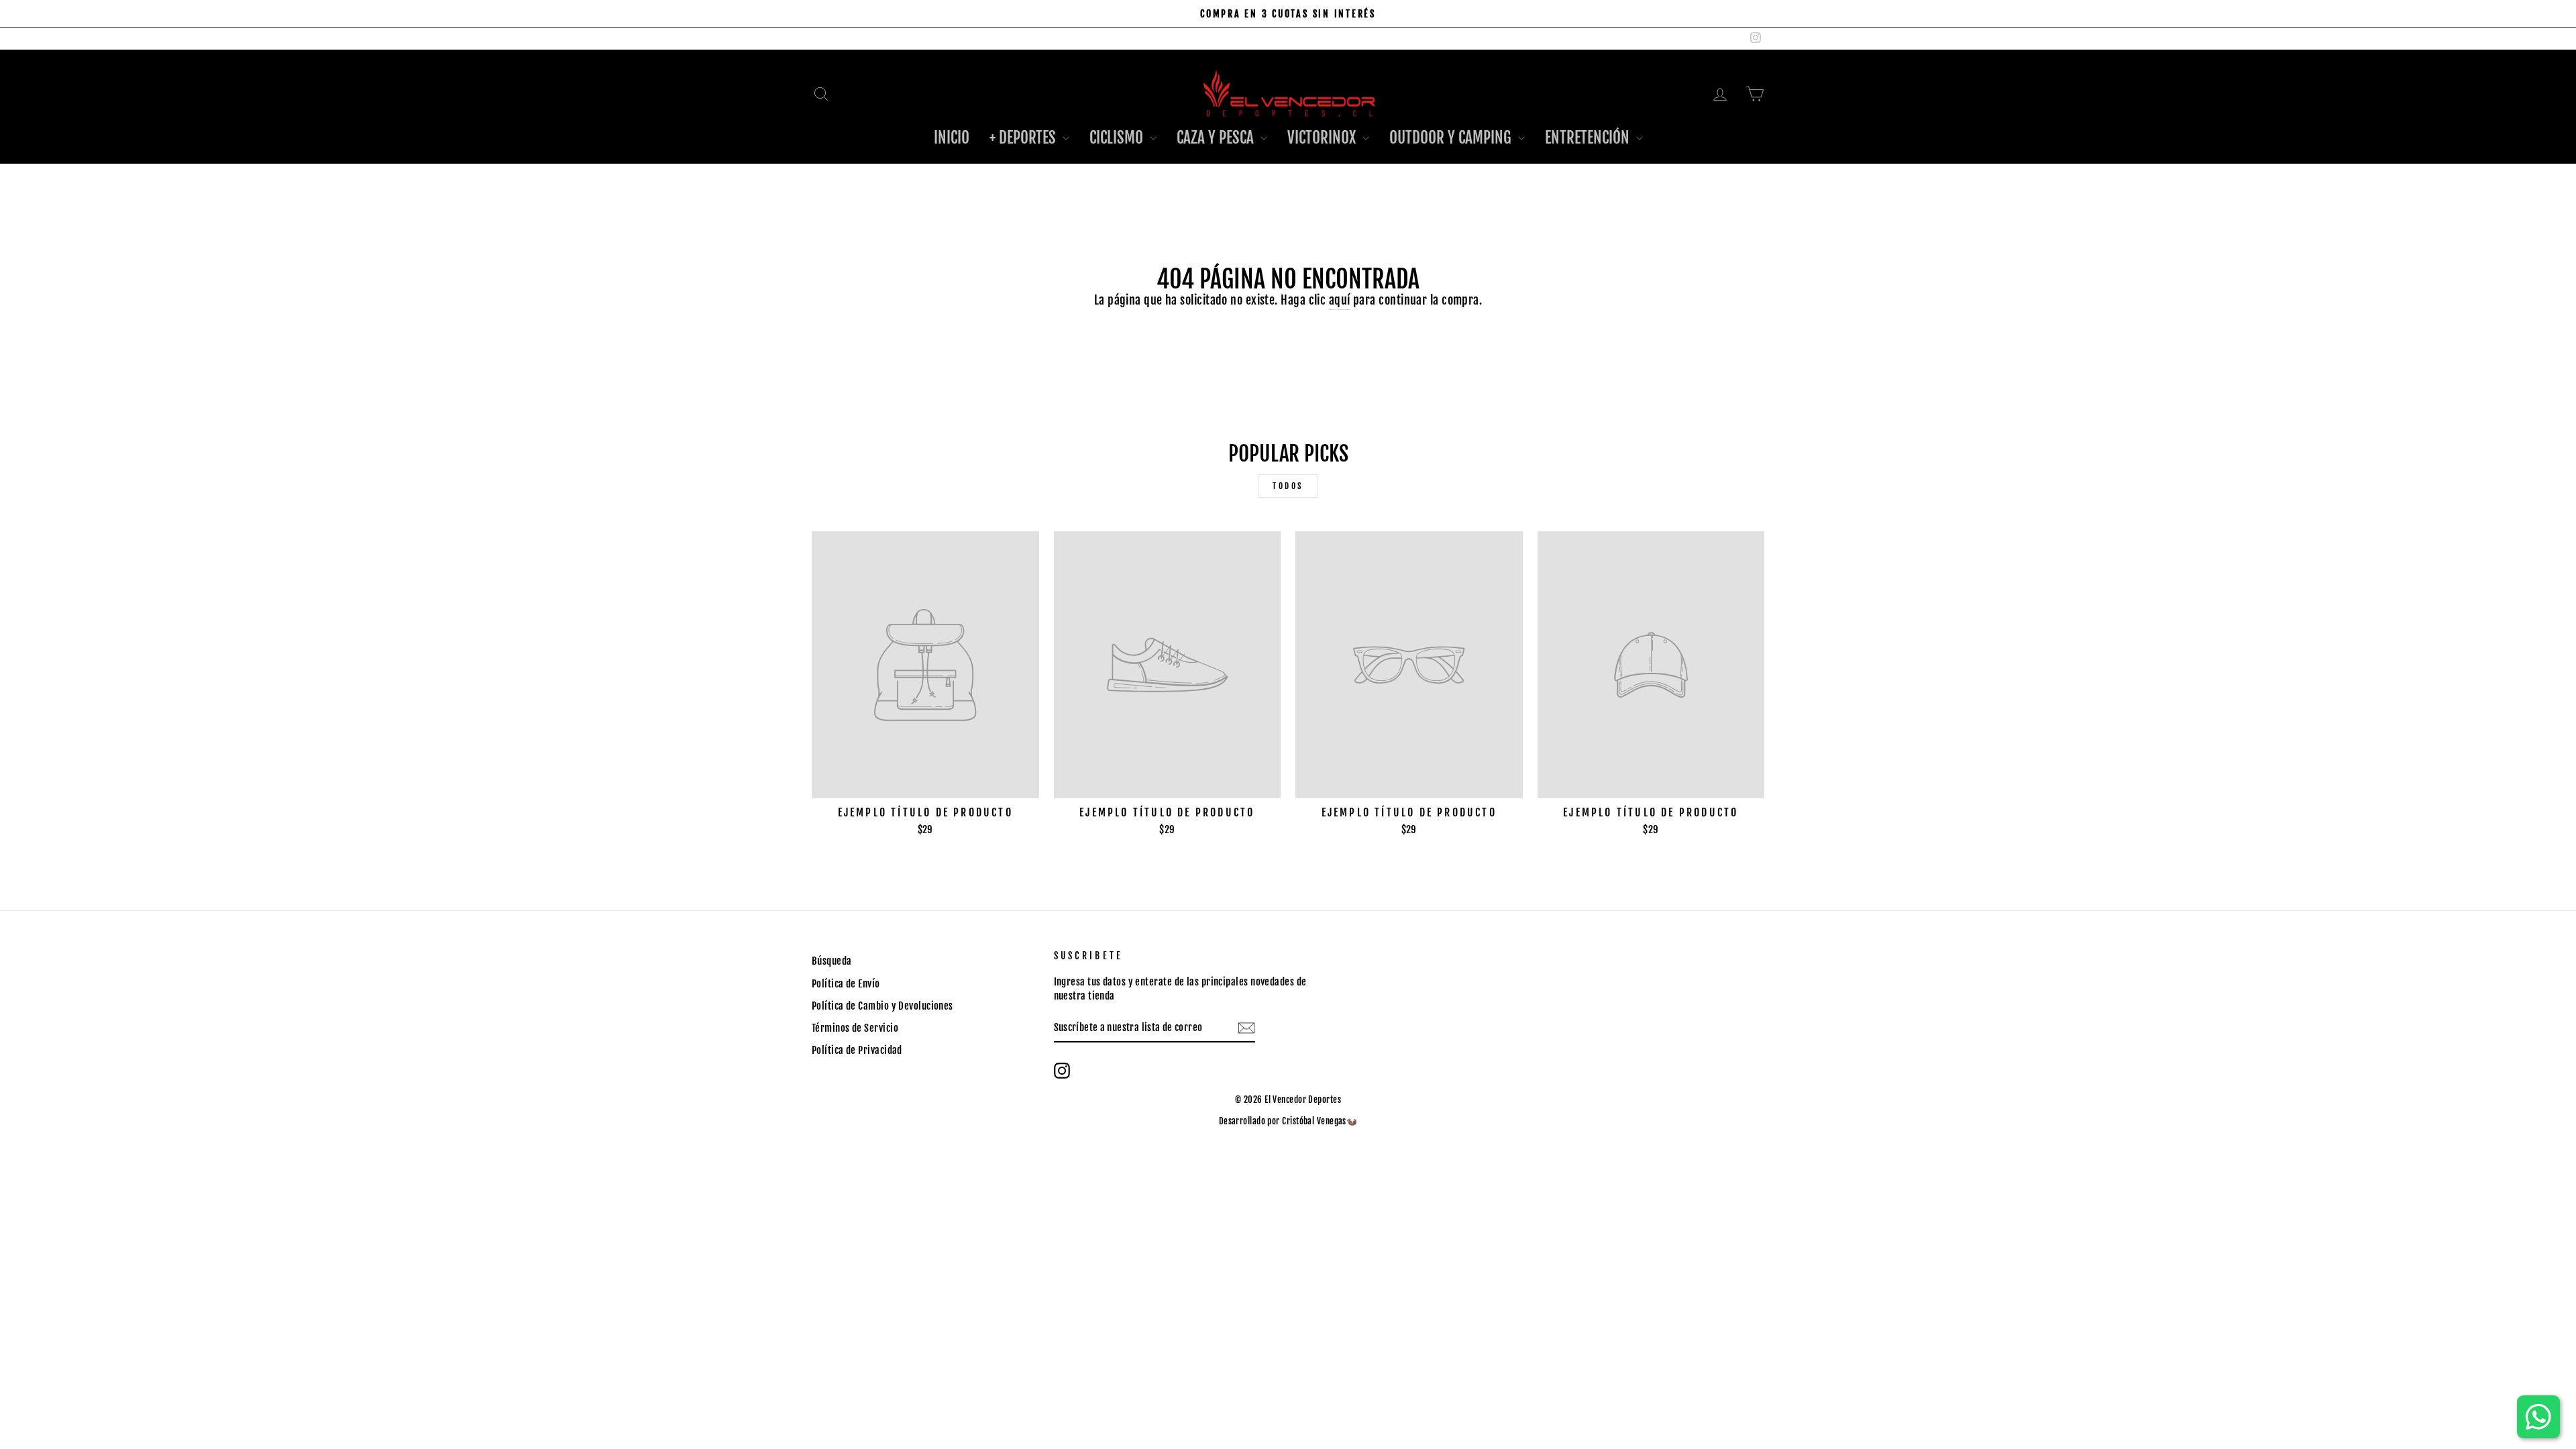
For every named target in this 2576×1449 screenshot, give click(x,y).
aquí (1340, 300)
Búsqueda (832, 961)
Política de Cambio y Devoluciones (882, 1006)
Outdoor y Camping (1452, 138)
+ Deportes (1024, 138)
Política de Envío (846, 984)
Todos (1288, 486)
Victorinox (1323, 138)
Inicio (952, 138)
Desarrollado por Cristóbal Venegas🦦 (1288, 1121)
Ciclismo (1118, 138)
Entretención (1589, 138)
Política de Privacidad (857, 1050)
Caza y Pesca (1217, 138)
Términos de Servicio (855, 1028)
